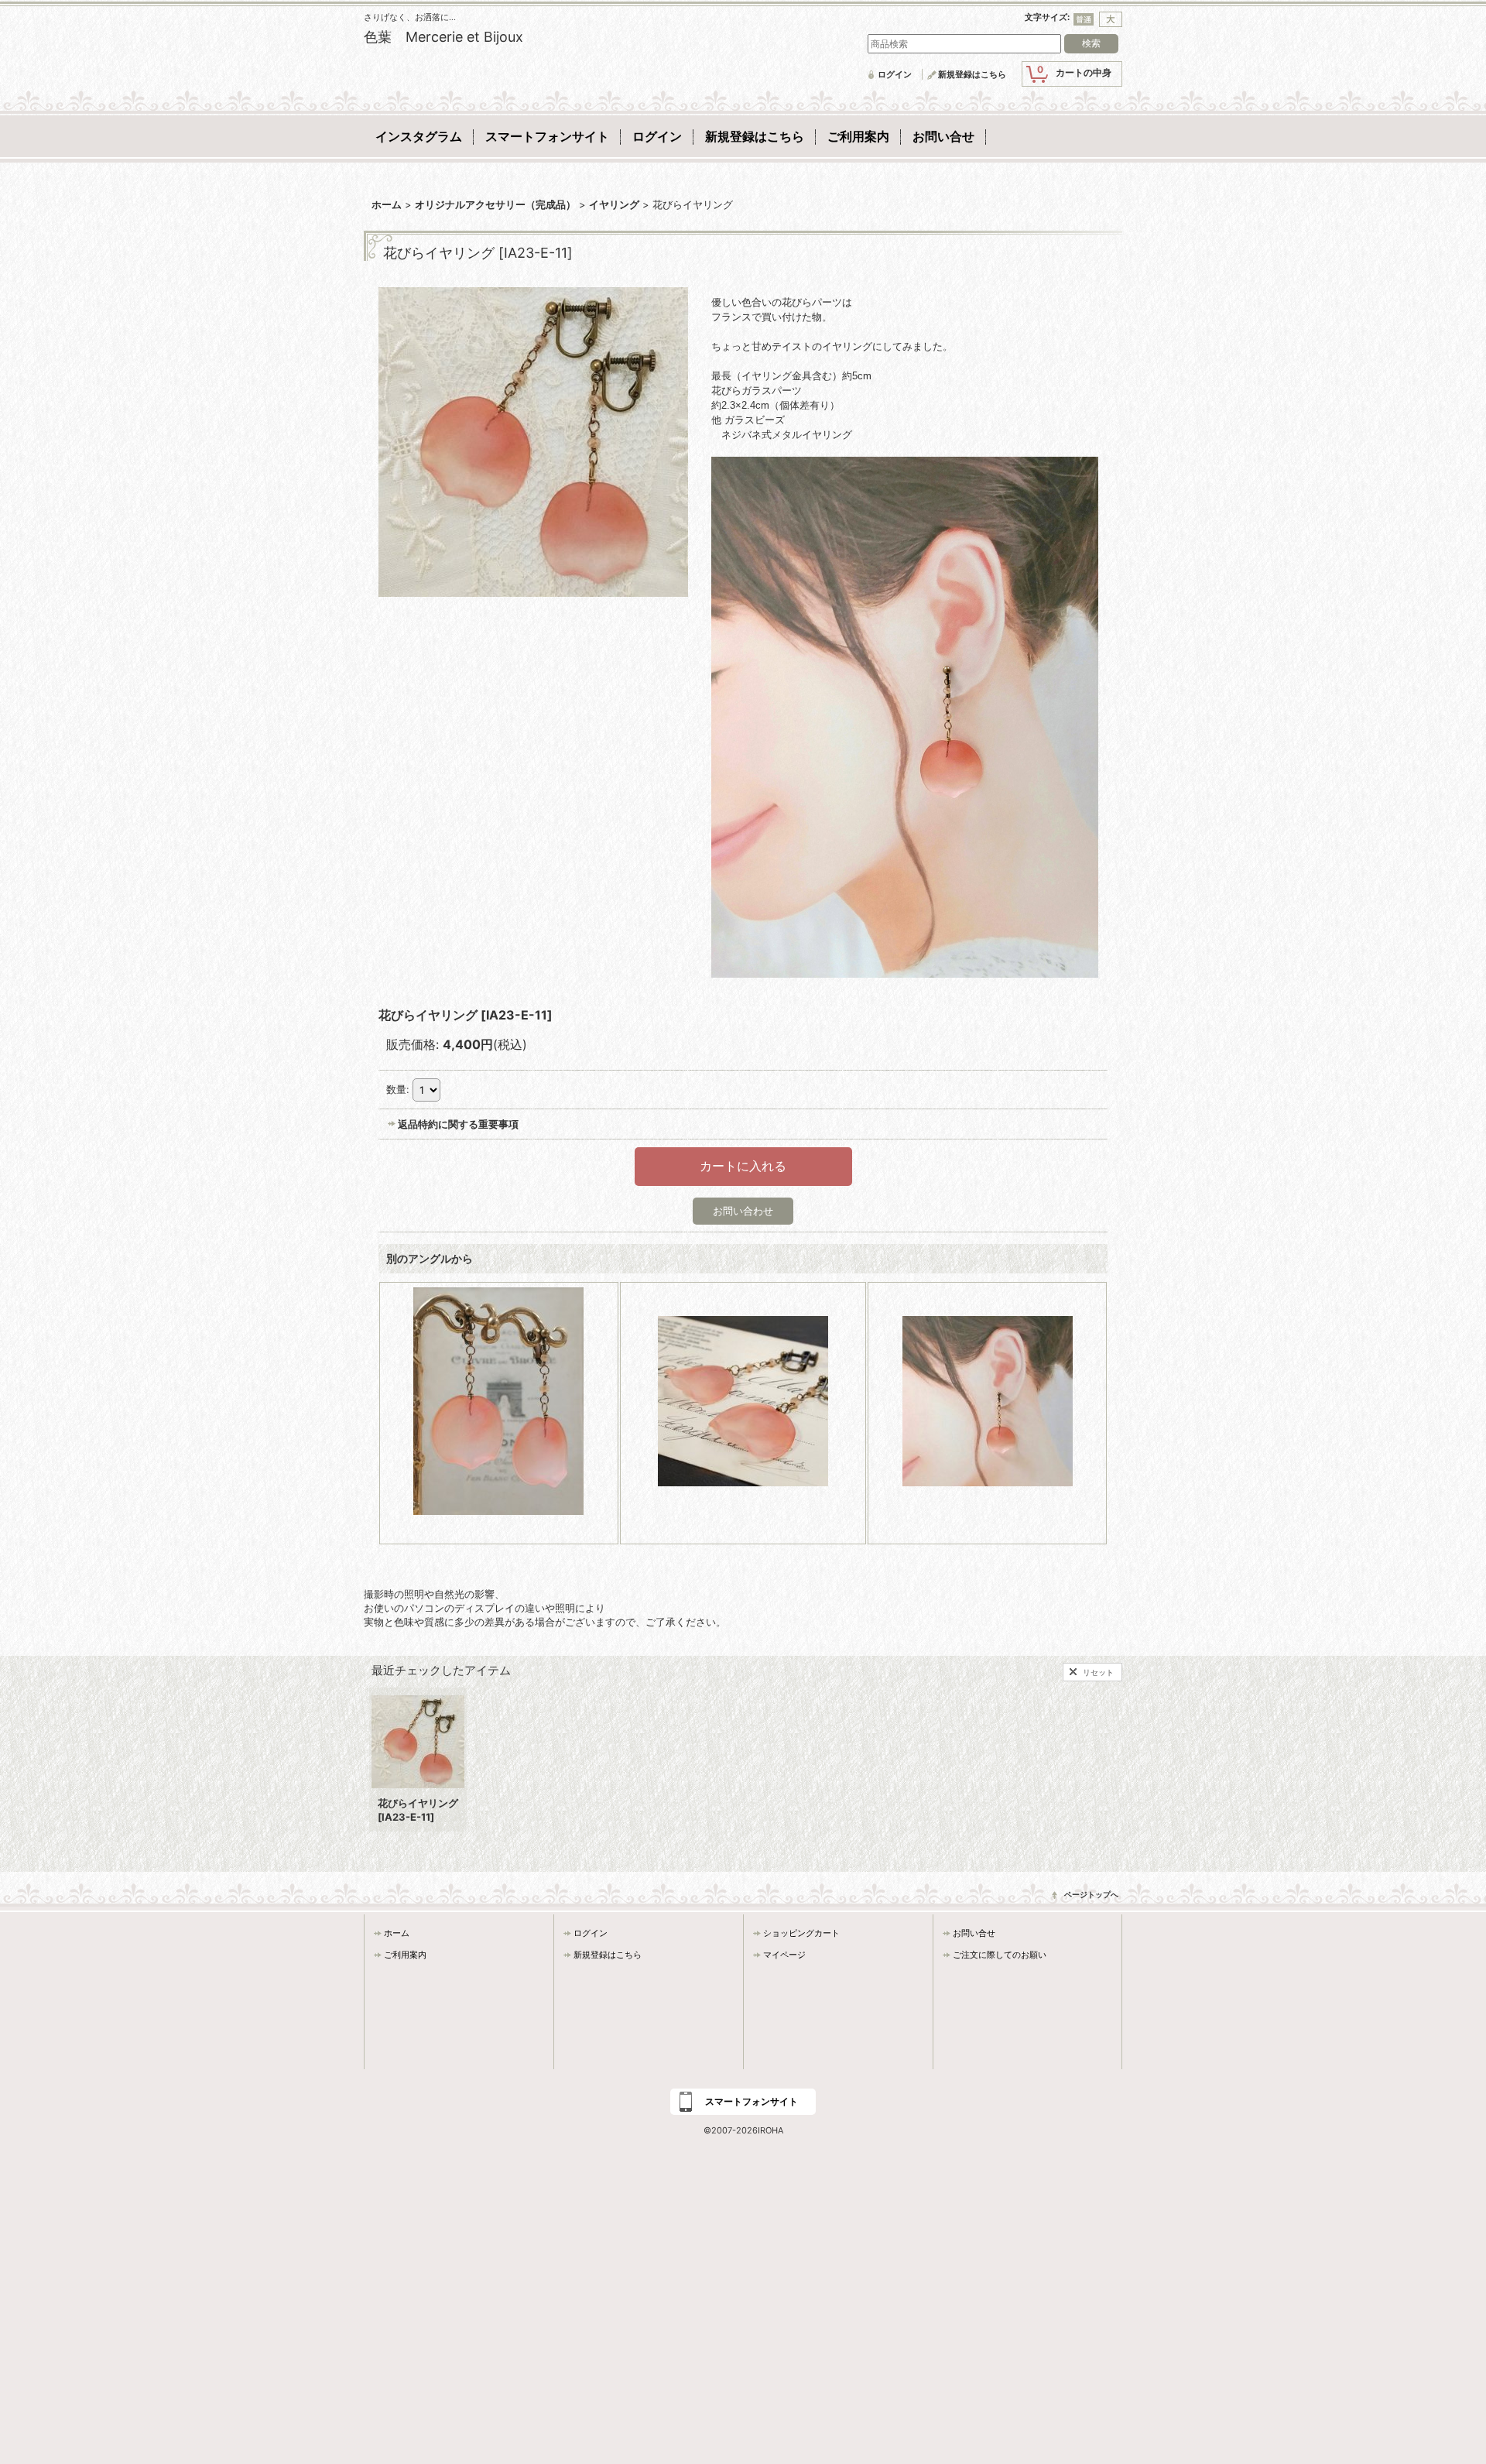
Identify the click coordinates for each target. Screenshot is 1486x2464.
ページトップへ (1091, 1894)
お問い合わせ (743, 1211)
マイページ (784, 1955)
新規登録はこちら (972, 74)
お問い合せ (974, 1933)
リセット (1098, 1672)
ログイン (895, 74)
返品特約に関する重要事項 (458, 1124)
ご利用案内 (405, 1955)
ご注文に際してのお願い (1000, 1955)
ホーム (397, 1933)
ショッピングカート (801, 1933)
